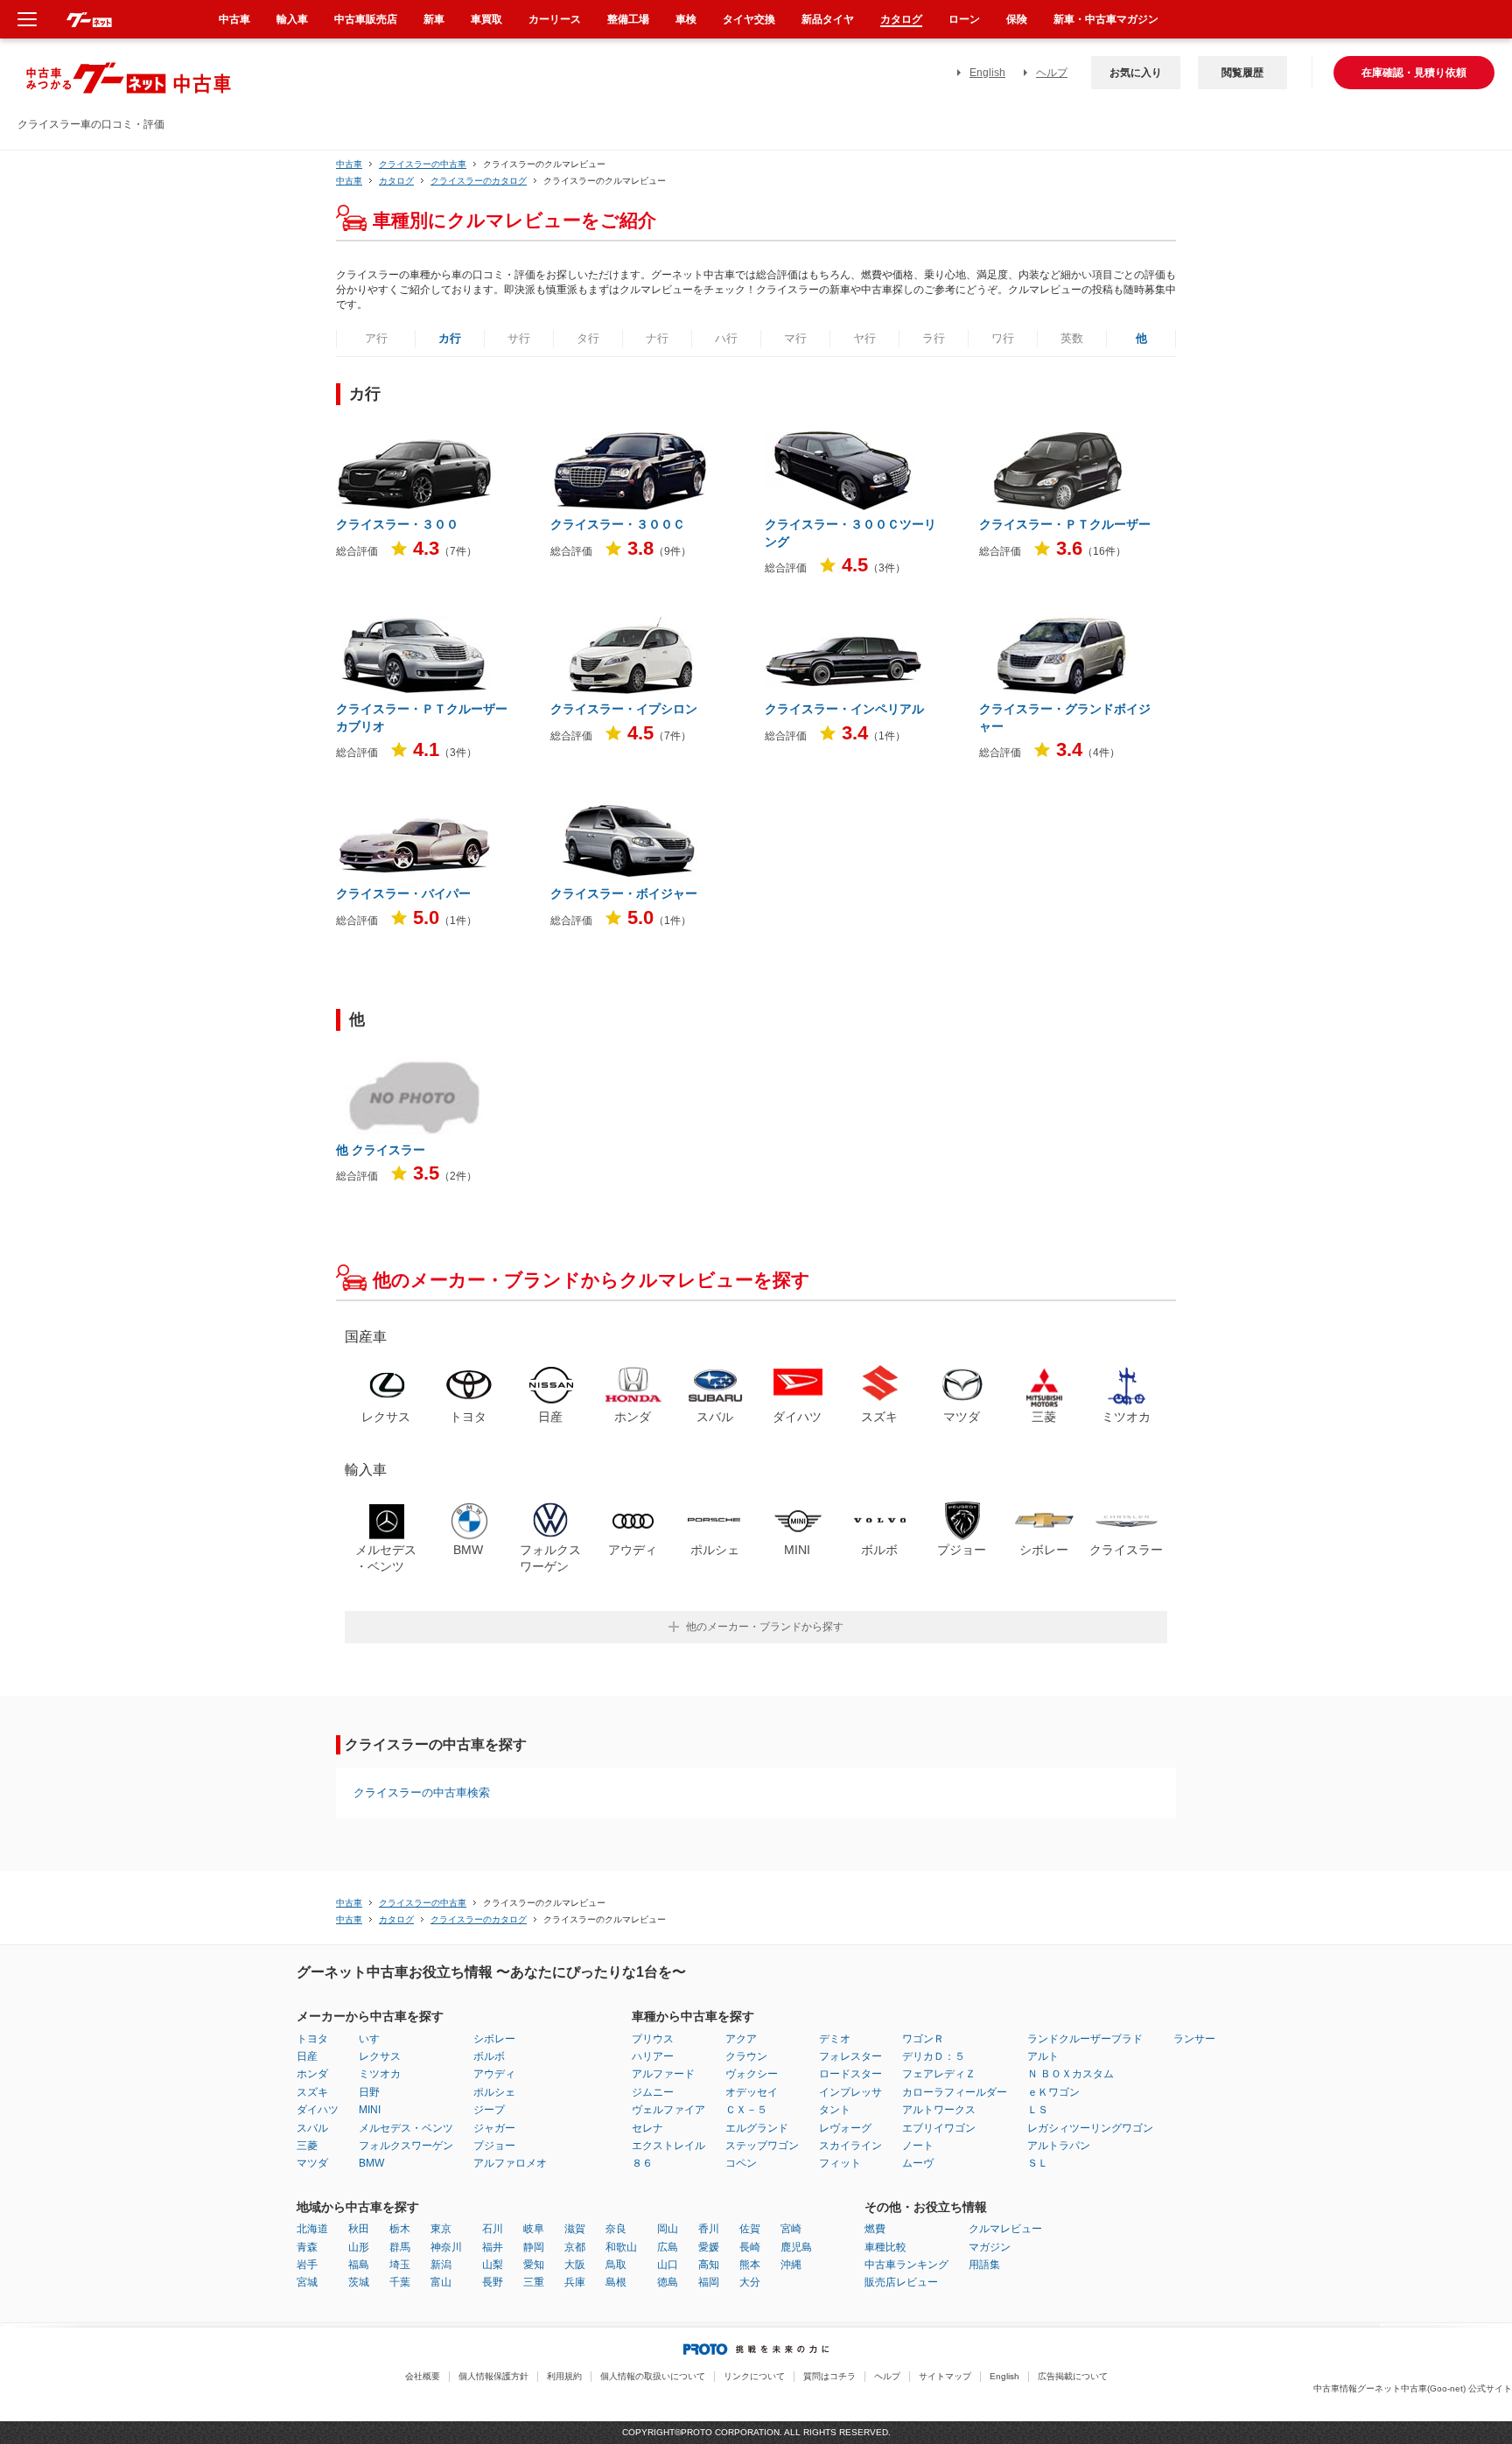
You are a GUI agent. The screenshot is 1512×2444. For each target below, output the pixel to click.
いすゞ (374, 2039)
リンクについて (754, 2376)
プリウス (653, 2039)
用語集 (984, 2265)
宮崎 (791, 2229)
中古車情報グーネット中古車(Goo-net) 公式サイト (1413, 2388)
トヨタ (312, 2039)
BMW (371, 2163)
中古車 (349, 164)
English (987, 73)
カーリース (555, 19)
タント (835, 2110)
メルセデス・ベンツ (406, 2128)
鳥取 (616, 2265)
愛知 (534, 2265)
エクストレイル (668, 2146)
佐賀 (750, 2229)
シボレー (494, 2039)
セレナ (647, 2128)
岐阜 (534, 2229)
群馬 (400, 2247)
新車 (434, 19)
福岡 (709, 2282)
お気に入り (1136, 73)
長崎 (750, 2247)
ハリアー (653, 2056)
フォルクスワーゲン (406, 2146)
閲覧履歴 (1242, 73)
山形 (359, 2247)
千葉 (400, 2282)
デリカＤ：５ (934, 2056)
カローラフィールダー (955, 2092)
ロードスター (850, 2074)
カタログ (901, 19)
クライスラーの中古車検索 (422, 1793)
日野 (369, 2092)
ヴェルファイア (668, 2110)
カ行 (450, 338)
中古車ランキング (906, 2265)
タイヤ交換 (749, 19)
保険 (1017, 19)
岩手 (307, 2265)
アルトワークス (939, 2110)
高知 (709, 2265)
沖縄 (791, 2265)
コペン (741, 2163)
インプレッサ (850, 2092)
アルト (1043, 2056)
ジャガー (494, 2128)
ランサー (1194, 2039)
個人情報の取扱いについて (653, 2376)
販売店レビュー (901, 2282)
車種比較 (885, 2247)
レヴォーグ (845, 2128)
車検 (686, 19)
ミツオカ (380, 2074)
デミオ (835, 2039)
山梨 (493, 2265)
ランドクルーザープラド (1085, 2039)
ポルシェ (494, 2092)
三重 (534, 2282)
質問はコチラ (829, 2376)
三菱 (307, 2146)
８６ (642, 2163)
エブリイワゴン (939, 2128)
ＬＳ (1038, 2110)
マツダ (312, 2163)
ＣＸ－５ (746, 2110)
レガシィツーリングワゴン (1090, 2128)
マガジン (990, 2247)
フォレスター (850, 2056)
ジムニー (653, 2092)
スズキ (312, 2092)
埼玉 (400, 2265)
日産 (307, 2056)
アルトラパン (1059, 2146)
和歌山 (621, 2247)
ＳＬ (1038, 2163)
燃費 (875, 2229)
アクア (741, 2039)
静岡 (534, 2247)
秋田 (359, 2229)
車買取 (486, 19)
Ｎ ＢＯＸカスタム (1071, 2074)
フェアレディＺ (939, 2074)
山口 (668, 2265)
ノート (918, 2146)
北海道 (312, 2229)
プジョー (494, 2146)
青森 (307, 2247)
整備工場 (628, 19)
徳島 (668, 2282)
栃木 (400, 2229)
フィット (840, 2163)
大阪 (575, 2265)
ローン (964, 19)
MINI (370, 2110)
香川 (709, 2229)
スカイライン (850, 2146)
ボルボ (489, 2056)
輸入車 (292, 19)
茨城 (359, 2282)
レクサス (380, 2056)
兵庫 (575, 2282)
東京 (441, 2229)
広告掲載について (1073, 2376)
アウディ (494, 2074)
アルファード (663, 2074)
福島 (359, 2265)
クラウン (746, 2056)
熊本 (750, 2265)
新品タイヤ (828, 19)
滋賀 (575, 2229)
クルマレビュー (1005, 2229)
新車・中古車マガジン (1106, 19)
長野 (493, 2282)
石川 (493, 2229)
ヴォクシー (752, 2074)
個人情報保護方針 (493, 2376)
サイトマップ (945, 2376)
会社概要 (423, 2376)
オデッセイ (752, 2092)
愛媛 (709, 2247)
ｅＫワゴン (1053, 2092)
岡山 (668, 2229)
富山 (441, 2282)
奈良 (616, 2229)
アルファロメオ (510, 2163)
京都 (575, 2247)
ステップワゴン (762, 2146)
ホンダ (312, 2074)
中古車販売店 (366, 19)
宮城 (307, 2282)
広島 (668, 2247)
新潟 (441, 2265)
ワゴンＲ (923, 2039)
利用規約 (564, 2376)
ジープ (489, 2110)
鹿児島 (796, 2247)
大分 (750, 2282)
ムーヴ (918, 2163)
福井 (493, 2247)
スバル (312, 2128)
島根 (616, 2282)
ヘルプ (1052, 73)
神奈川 (446, 2247)
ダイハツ (318, 2110)
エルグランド (757, 2128)
